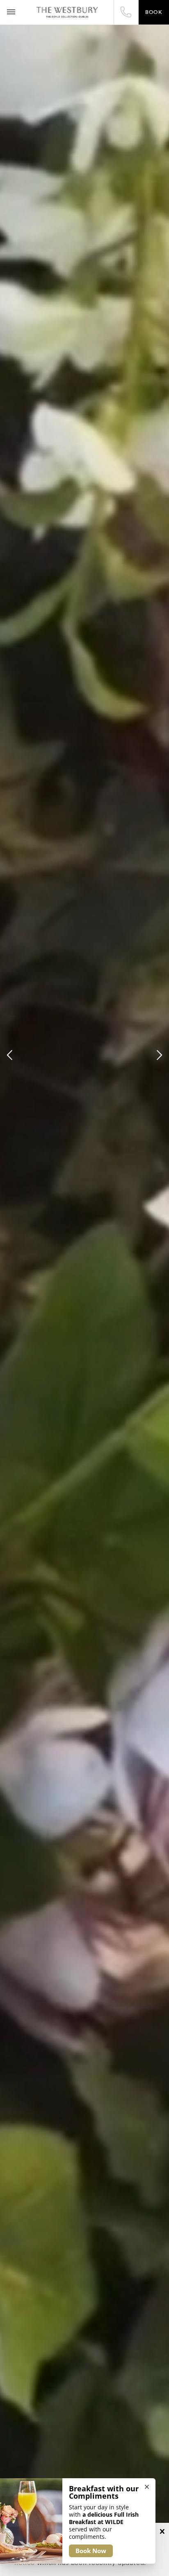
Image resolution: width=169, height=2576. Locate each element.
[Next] (158, 1055)
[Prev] (11, 1055)
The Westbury (67, 12)
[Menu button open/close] (11, 12)
